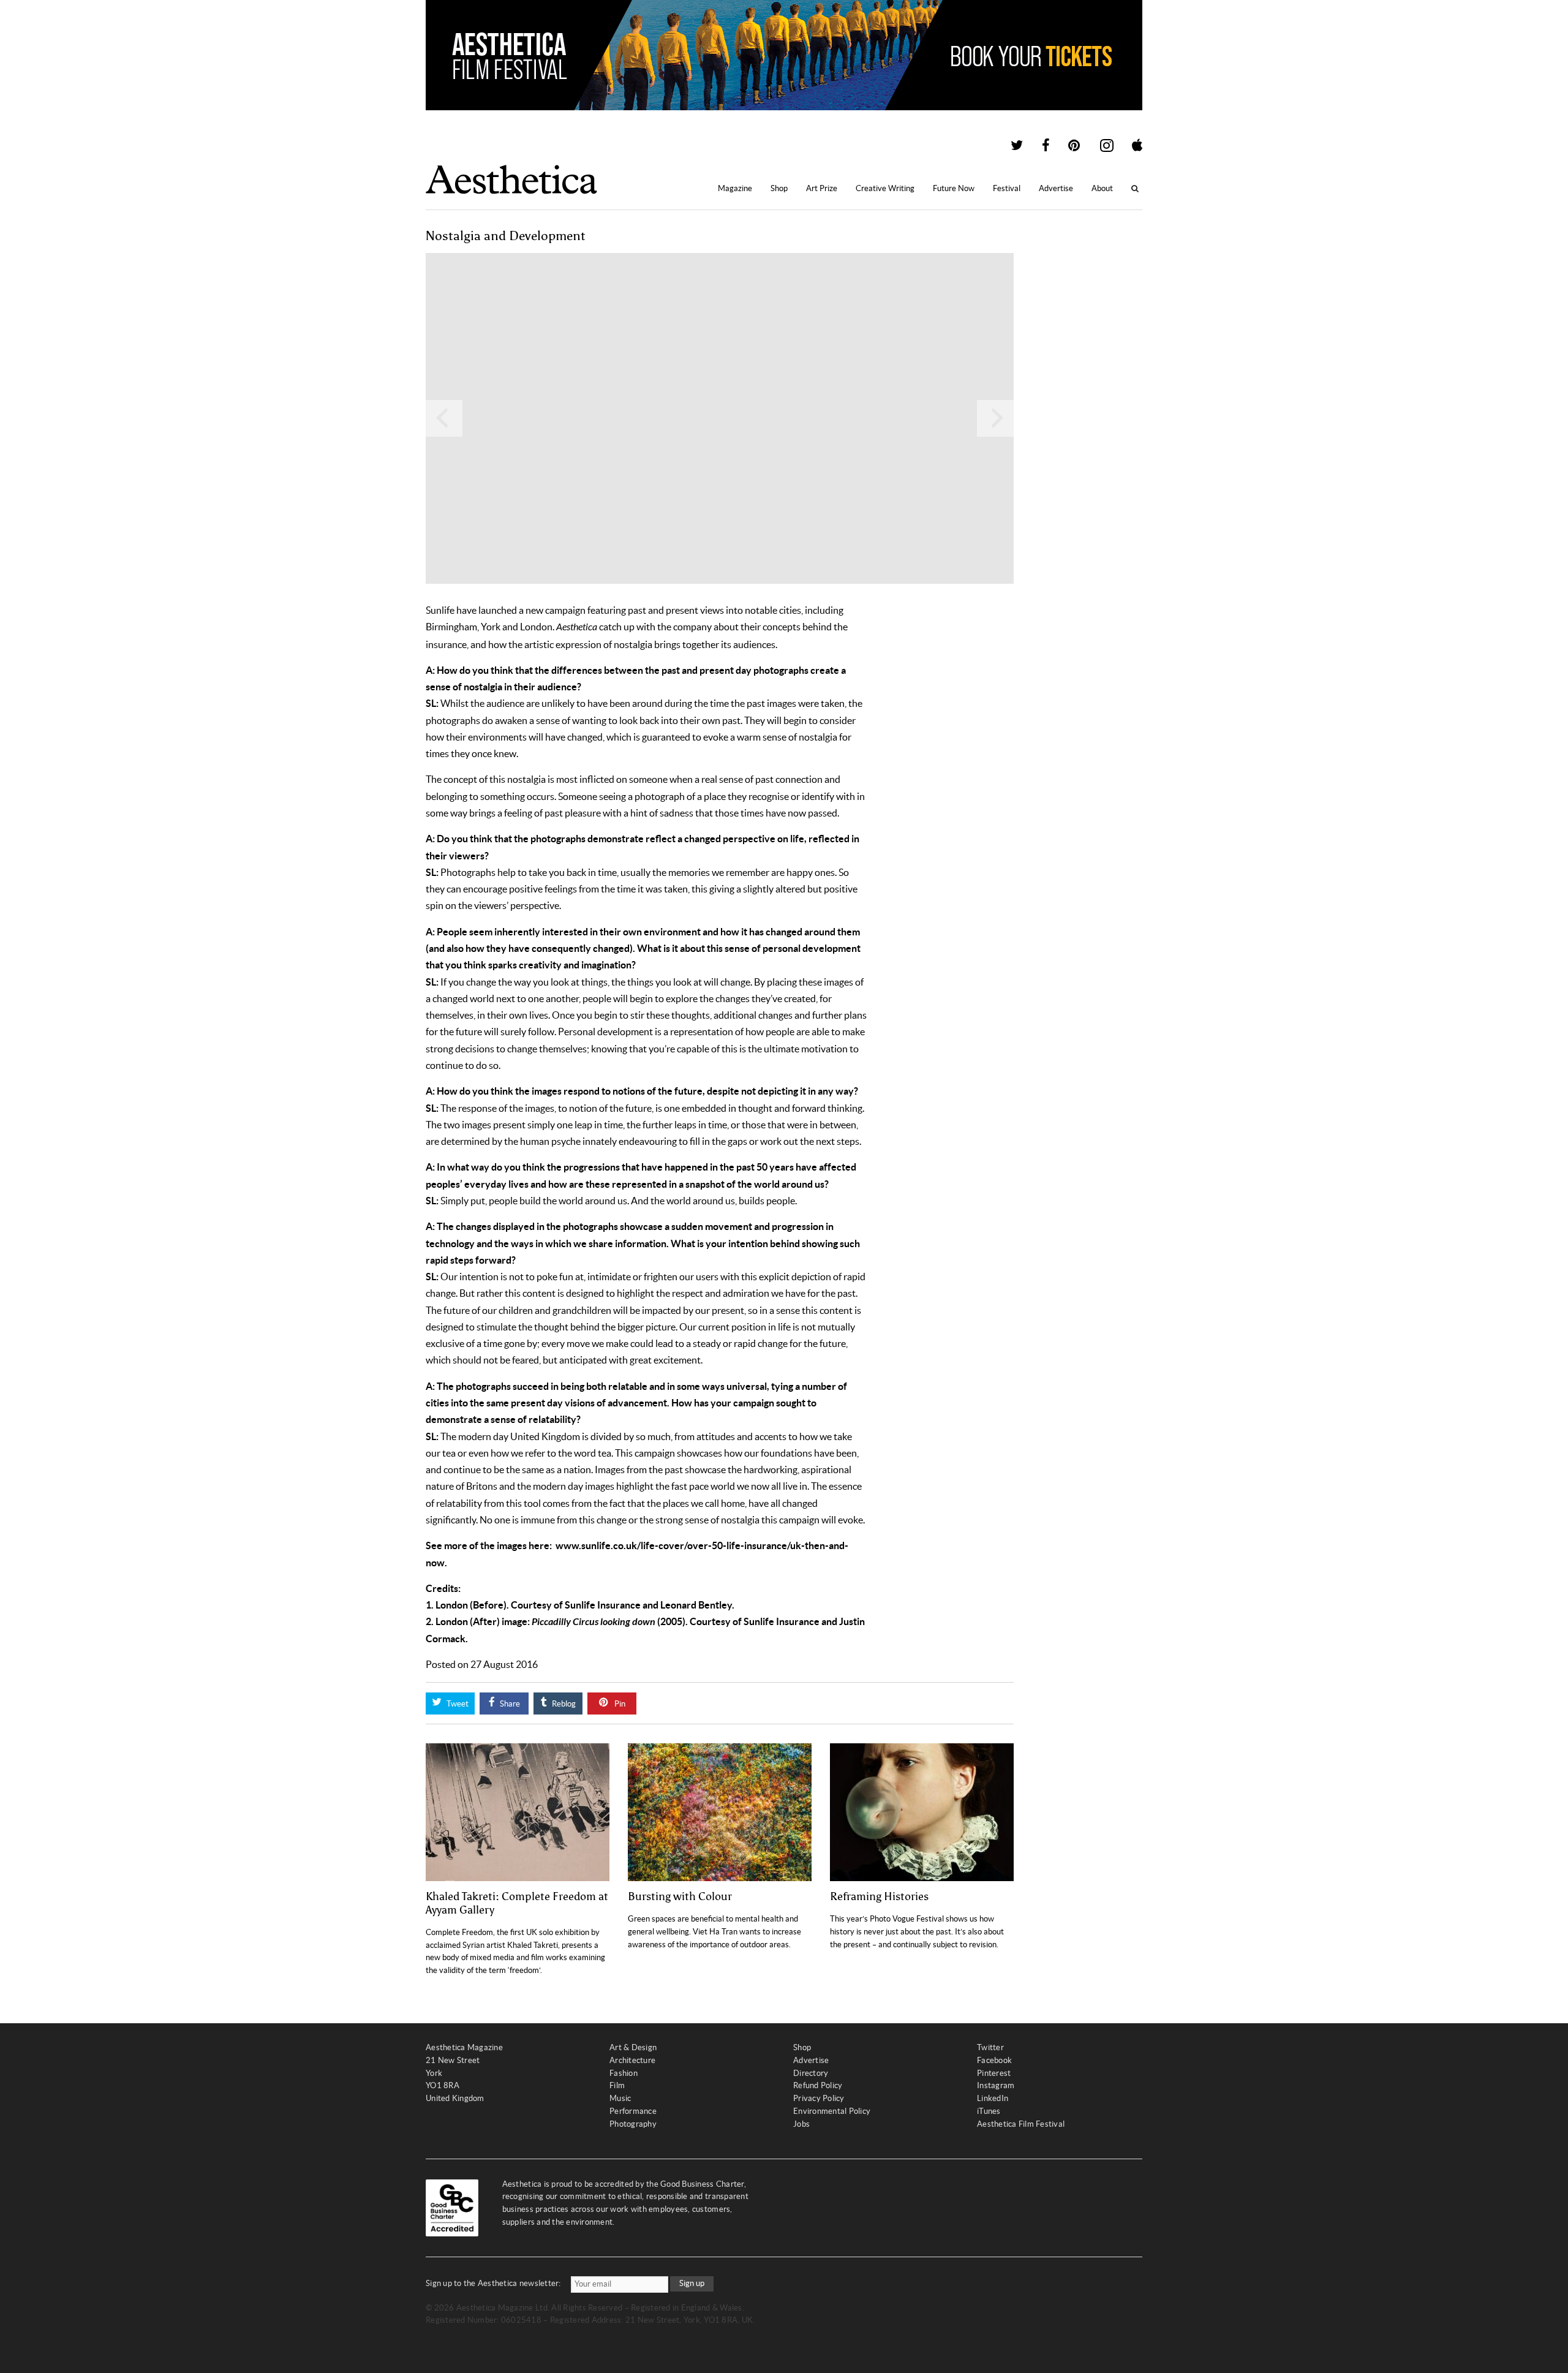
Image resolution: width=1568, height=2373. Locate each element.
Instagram (996, 2085)
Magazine (735, 188)
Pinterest (994, 2073)
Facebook (994, 2060)
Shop (779, 188)
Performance (633, 2111)
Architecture (632, 2060)
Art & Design (633, 2047)
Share (509, 1704)
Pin (619, 1704)
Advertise (1056, 188)
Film (617, 2085)
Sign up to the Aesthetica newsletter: (493, 2283)
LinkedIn (993, 2098)
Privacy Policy (819, 2098)
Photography (633, 2124)
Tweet (457, 1704)
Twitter (990, 2047)
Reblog (563, 1704)
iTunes (989, 2111)
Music (620, 2098)
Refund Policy (818, 2085)
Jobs (801, 2124)
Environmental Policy (832, 2111)
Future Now (954, 188)
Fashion (624, 2073)
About (1102, 188)
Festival (1007, 188)
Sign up (692, 2283)
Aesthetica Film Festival (1021, 2124)
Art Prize (822, 188)
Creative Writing (885, 188)
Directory (811, 2073)
